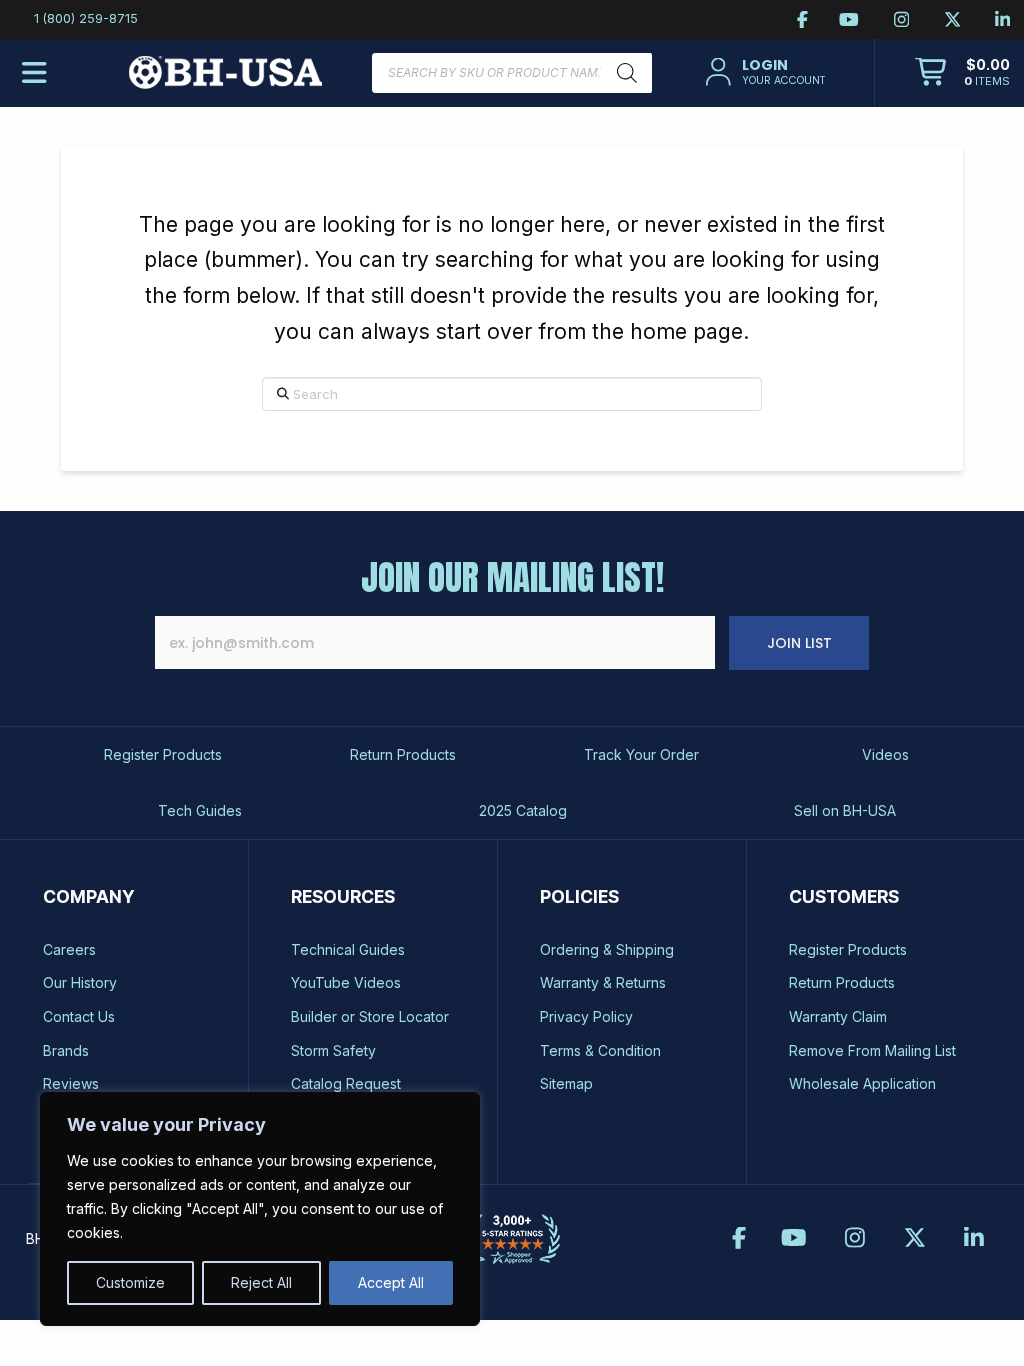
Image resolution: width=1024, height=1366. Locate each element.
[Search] (627, 73)
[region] (260, 1209)
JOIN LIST (799, 643)
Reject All (261, 1282)
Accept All (391, 1282)
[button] (763, 72)
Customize (130, 1282)
